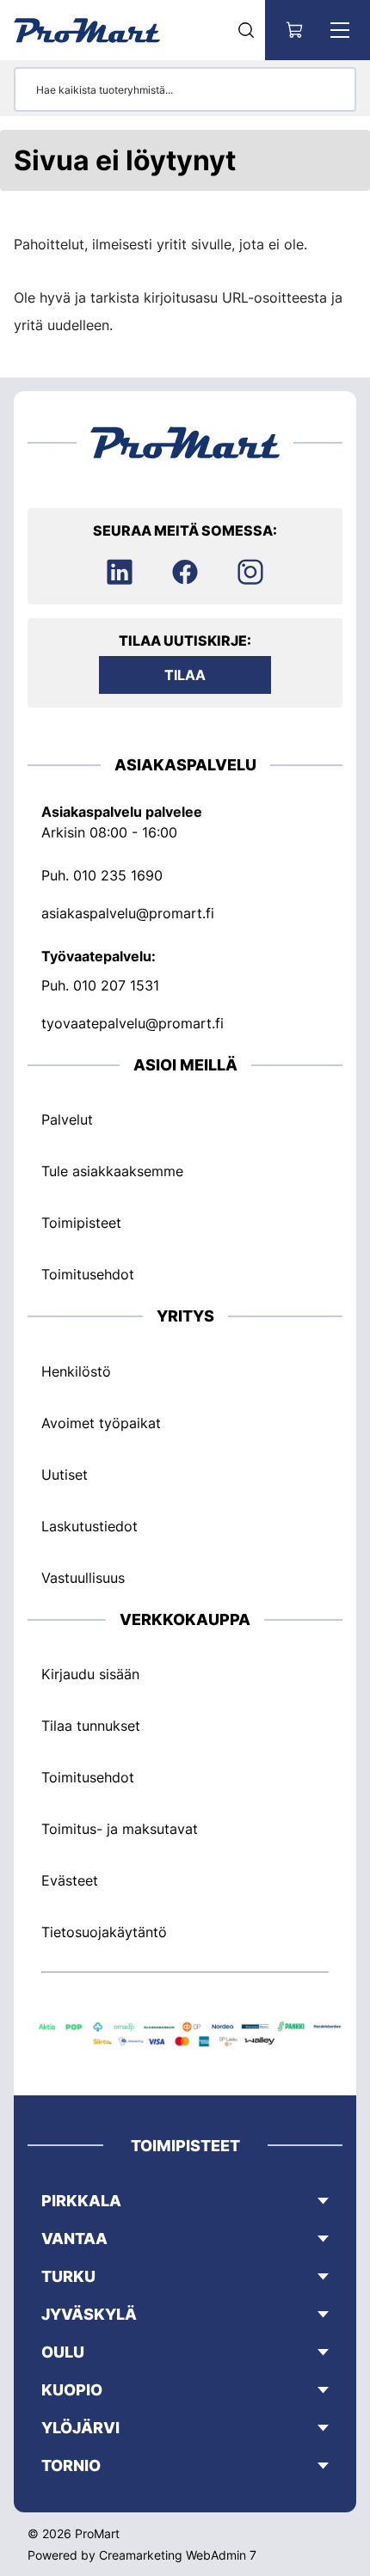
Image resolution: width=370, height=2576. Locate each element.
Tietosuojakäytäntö (104, 1932)
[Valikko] (340, 30)
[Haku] (246, 30)
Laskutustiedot (89, 1526)
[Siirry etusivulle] (87, 30)
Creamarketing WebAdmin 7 (178, 2555)
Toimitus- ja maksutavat (120, 1829)
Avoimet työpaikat (101, 1423)
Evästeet (70, 1880)
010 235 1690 (118, 875)
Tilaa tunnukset (91, 1726)
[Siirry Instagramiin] (250, 572)
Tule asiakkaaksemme (112, 1171)
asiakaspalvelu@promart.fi (128, 913)
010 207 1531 (116, 985)
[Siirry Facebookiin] (185, 572)
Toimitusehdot (88, 1274)
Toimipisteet (81, 1223)
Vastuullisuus (83, 1578)
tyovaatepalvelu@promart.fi (133, 1023)
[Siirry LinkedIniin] (120, 572)
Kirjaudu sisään (90, 1674)
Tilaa (185, 675)
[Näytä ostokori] (295, 30)
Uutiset (65, 1475)
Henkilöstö (76, 1371)
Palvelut (67, 1119)
